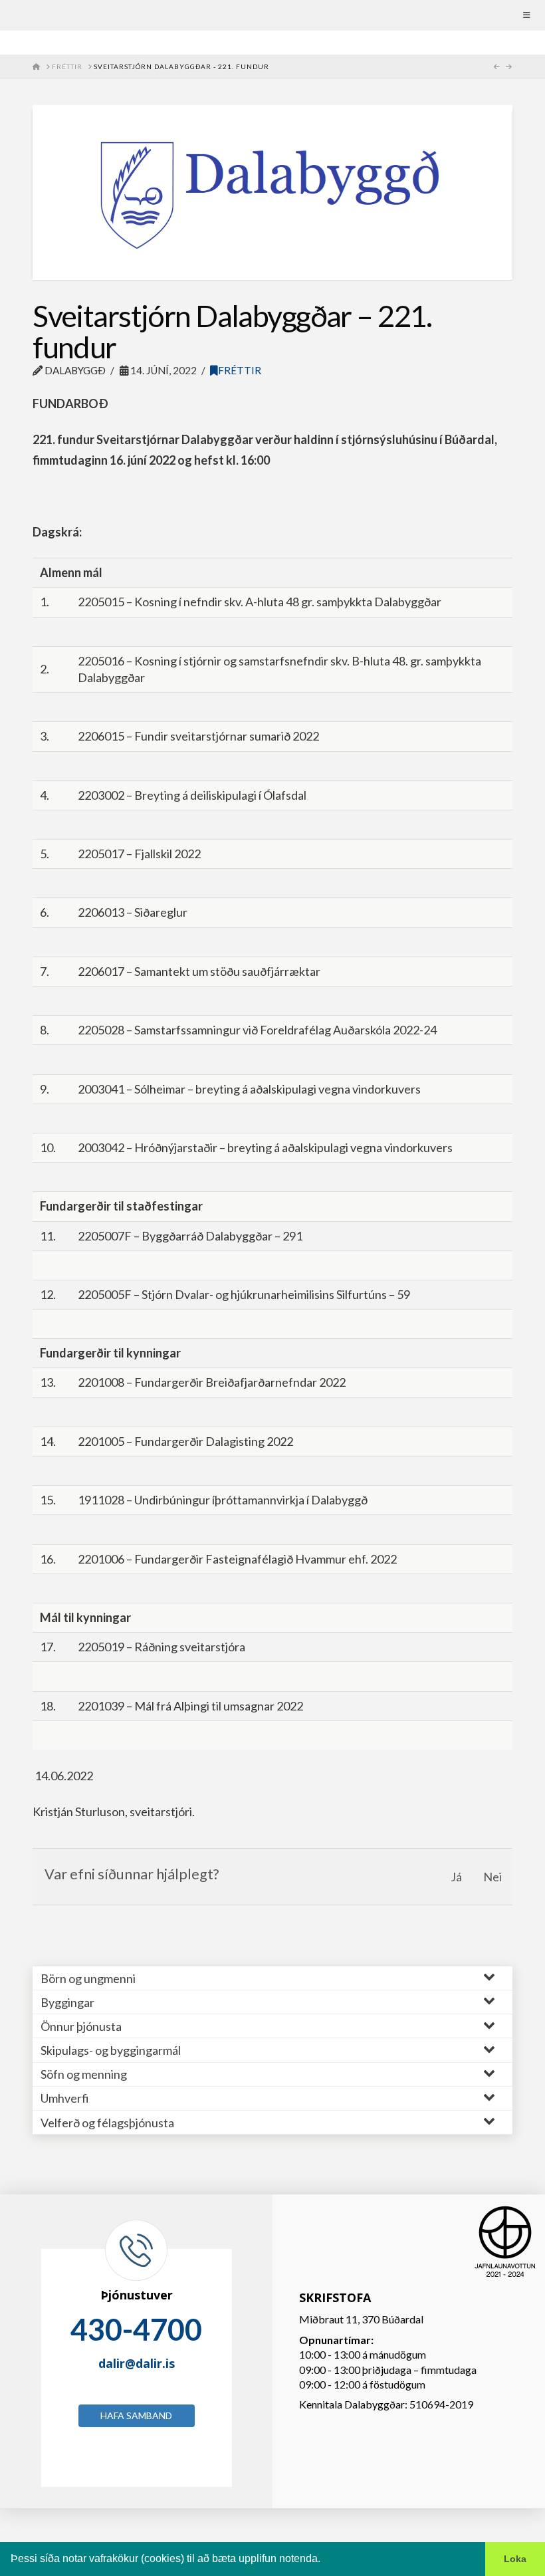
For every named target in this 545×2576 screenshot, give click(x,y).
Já (456, 1877)
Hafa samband (136, 2415)
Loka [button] (515, 2559)
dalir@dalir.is (137, 2363)
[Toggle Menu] (272, 15)
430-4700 (136, 2329)
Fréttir (240, 370)
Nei (492, 1877)
